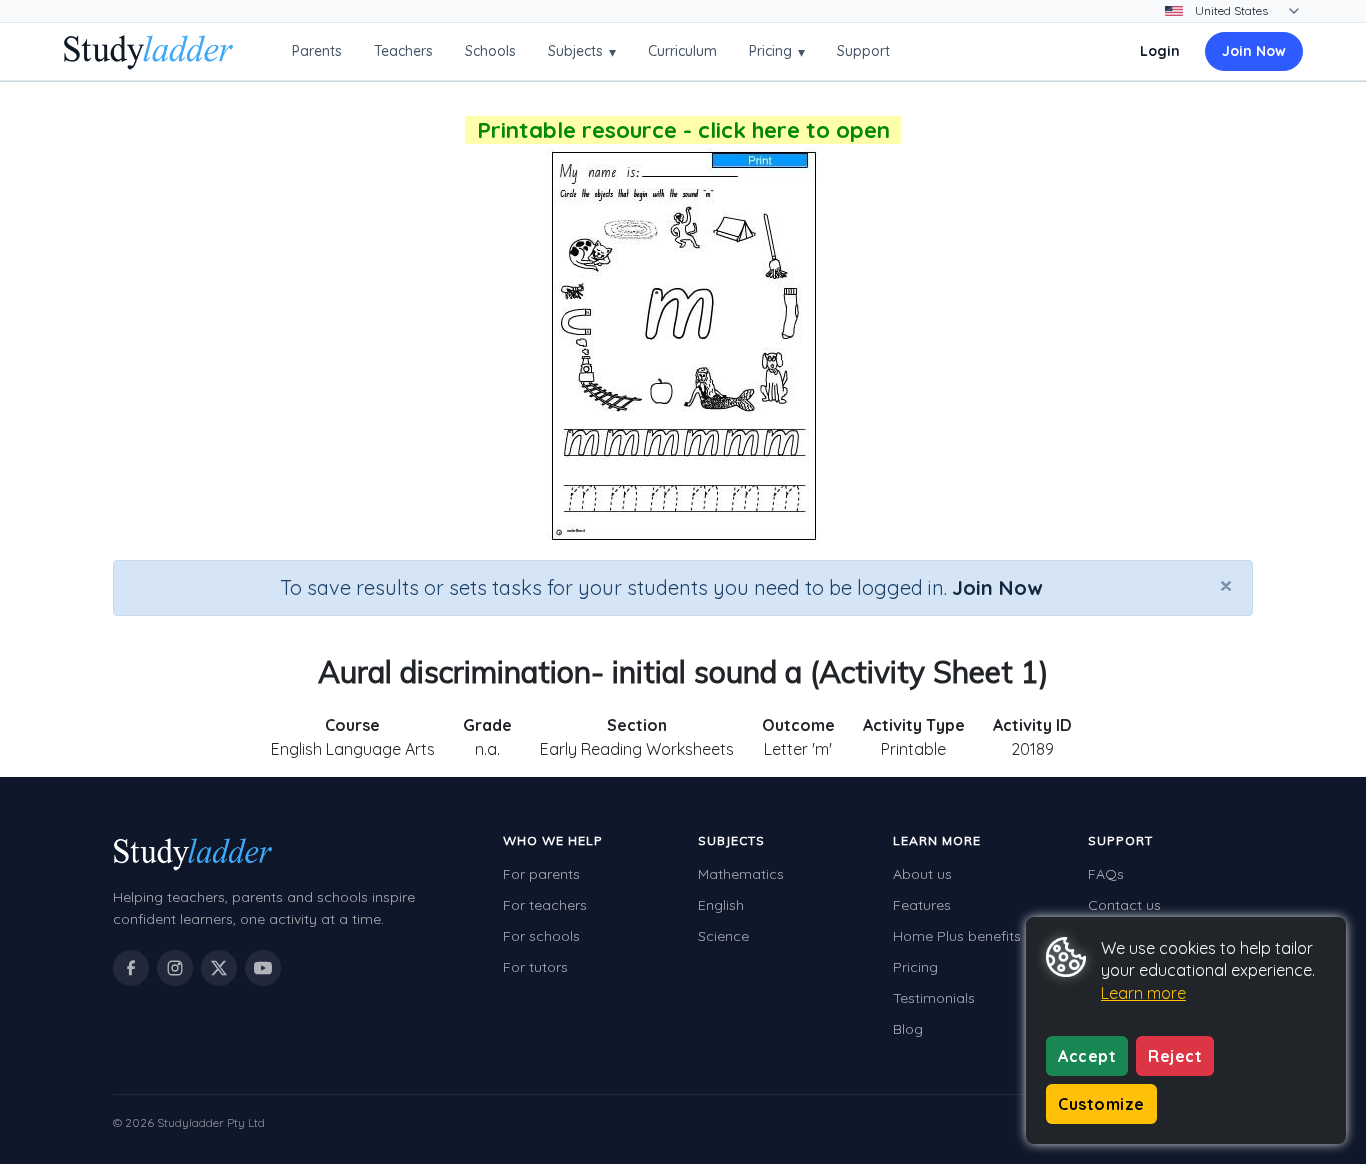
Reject (1175, 1056)
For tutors (535, 967)
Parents (317, 51)
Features (922, 905)
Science (723, 936)
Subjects (582, 51)
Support (863, 51)
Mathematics (741, 874)
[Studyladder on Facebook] (131, 968)
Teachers (403, 51)
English (721, 905)
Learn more (1143, 993)
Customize (1101, 1104)
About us (922, 874)
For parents (541, 874)
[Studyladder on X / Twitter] (219, 968)
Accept (1087, 1056)
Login (1160, 51)
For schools (541, 936)
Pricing (777, 51)
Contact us (1124, 905)
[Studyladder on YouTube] (263, 968)
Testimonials (934, 998)
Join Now (1254, 51)
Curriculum (682, 51)
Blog (908, 1029)
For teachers (545, 905)
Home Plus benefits (957, 936)
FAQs (1106, 874)
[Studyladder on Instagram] (175, 968)
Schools (490, 51)
